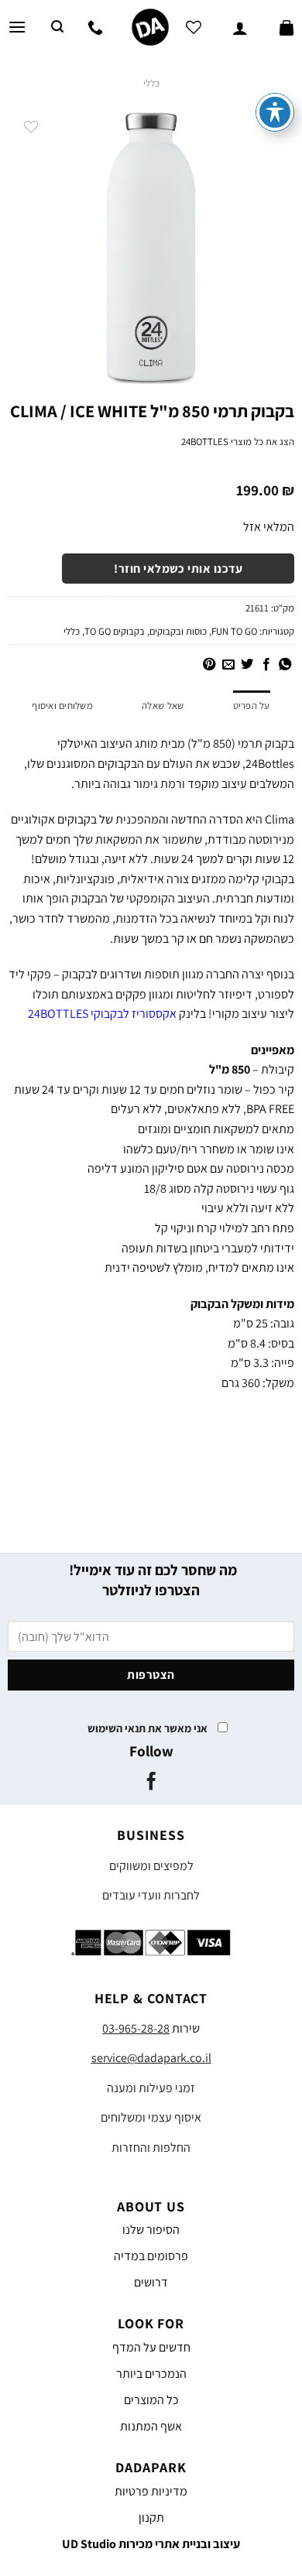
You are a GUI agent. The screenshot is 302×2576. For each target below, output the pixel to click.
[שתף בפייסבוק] (266, 665)
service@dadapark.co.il (151, 2058)
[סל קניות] (287, 27)
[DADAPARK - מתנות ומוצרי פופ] (150, 27)
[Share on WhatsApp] (285, 665)
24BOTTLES (205, 442)
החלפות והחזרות (151, 2148)
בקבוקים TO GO (115, 631)
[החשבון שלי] (240, 27)
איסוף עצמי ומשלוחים (151, 2117)
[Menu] (17, 27)
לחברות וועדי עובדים (151, 1895)
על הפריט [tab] (252, 706)
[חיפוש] (57, 27)
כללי (151, 83)
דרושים (151, 2282)
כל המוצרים (151, 2400)
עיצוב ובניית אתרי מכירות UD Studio (151, 2544)
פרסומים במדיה (151, 2256)
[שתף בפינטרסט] (209, 665)
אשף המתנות (151, 2426)
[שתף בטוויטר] (247, 665)
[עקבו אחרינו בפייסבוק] (151, 1783)
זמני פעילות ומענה (151, 2088)
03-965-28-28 (136, 2028)
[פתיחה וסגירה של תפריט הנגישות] (275, 112)
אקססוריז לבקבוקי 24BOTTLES (102, 1014)
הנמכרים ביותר (151, 2374)
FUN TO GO (234, 631)
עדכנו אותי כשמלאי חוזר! (178, 568)
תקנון (151, 2518)
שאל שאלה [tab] (163, 706)
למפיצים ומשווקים (151, 1866)
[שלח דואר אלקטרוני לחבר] (228, 665)
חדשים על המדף (151, 2347)
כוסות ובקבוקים (178, 631)
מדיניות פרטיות (151, 2491)
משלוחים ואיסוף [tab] (62, 706)
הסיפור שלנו (151, 2230)
